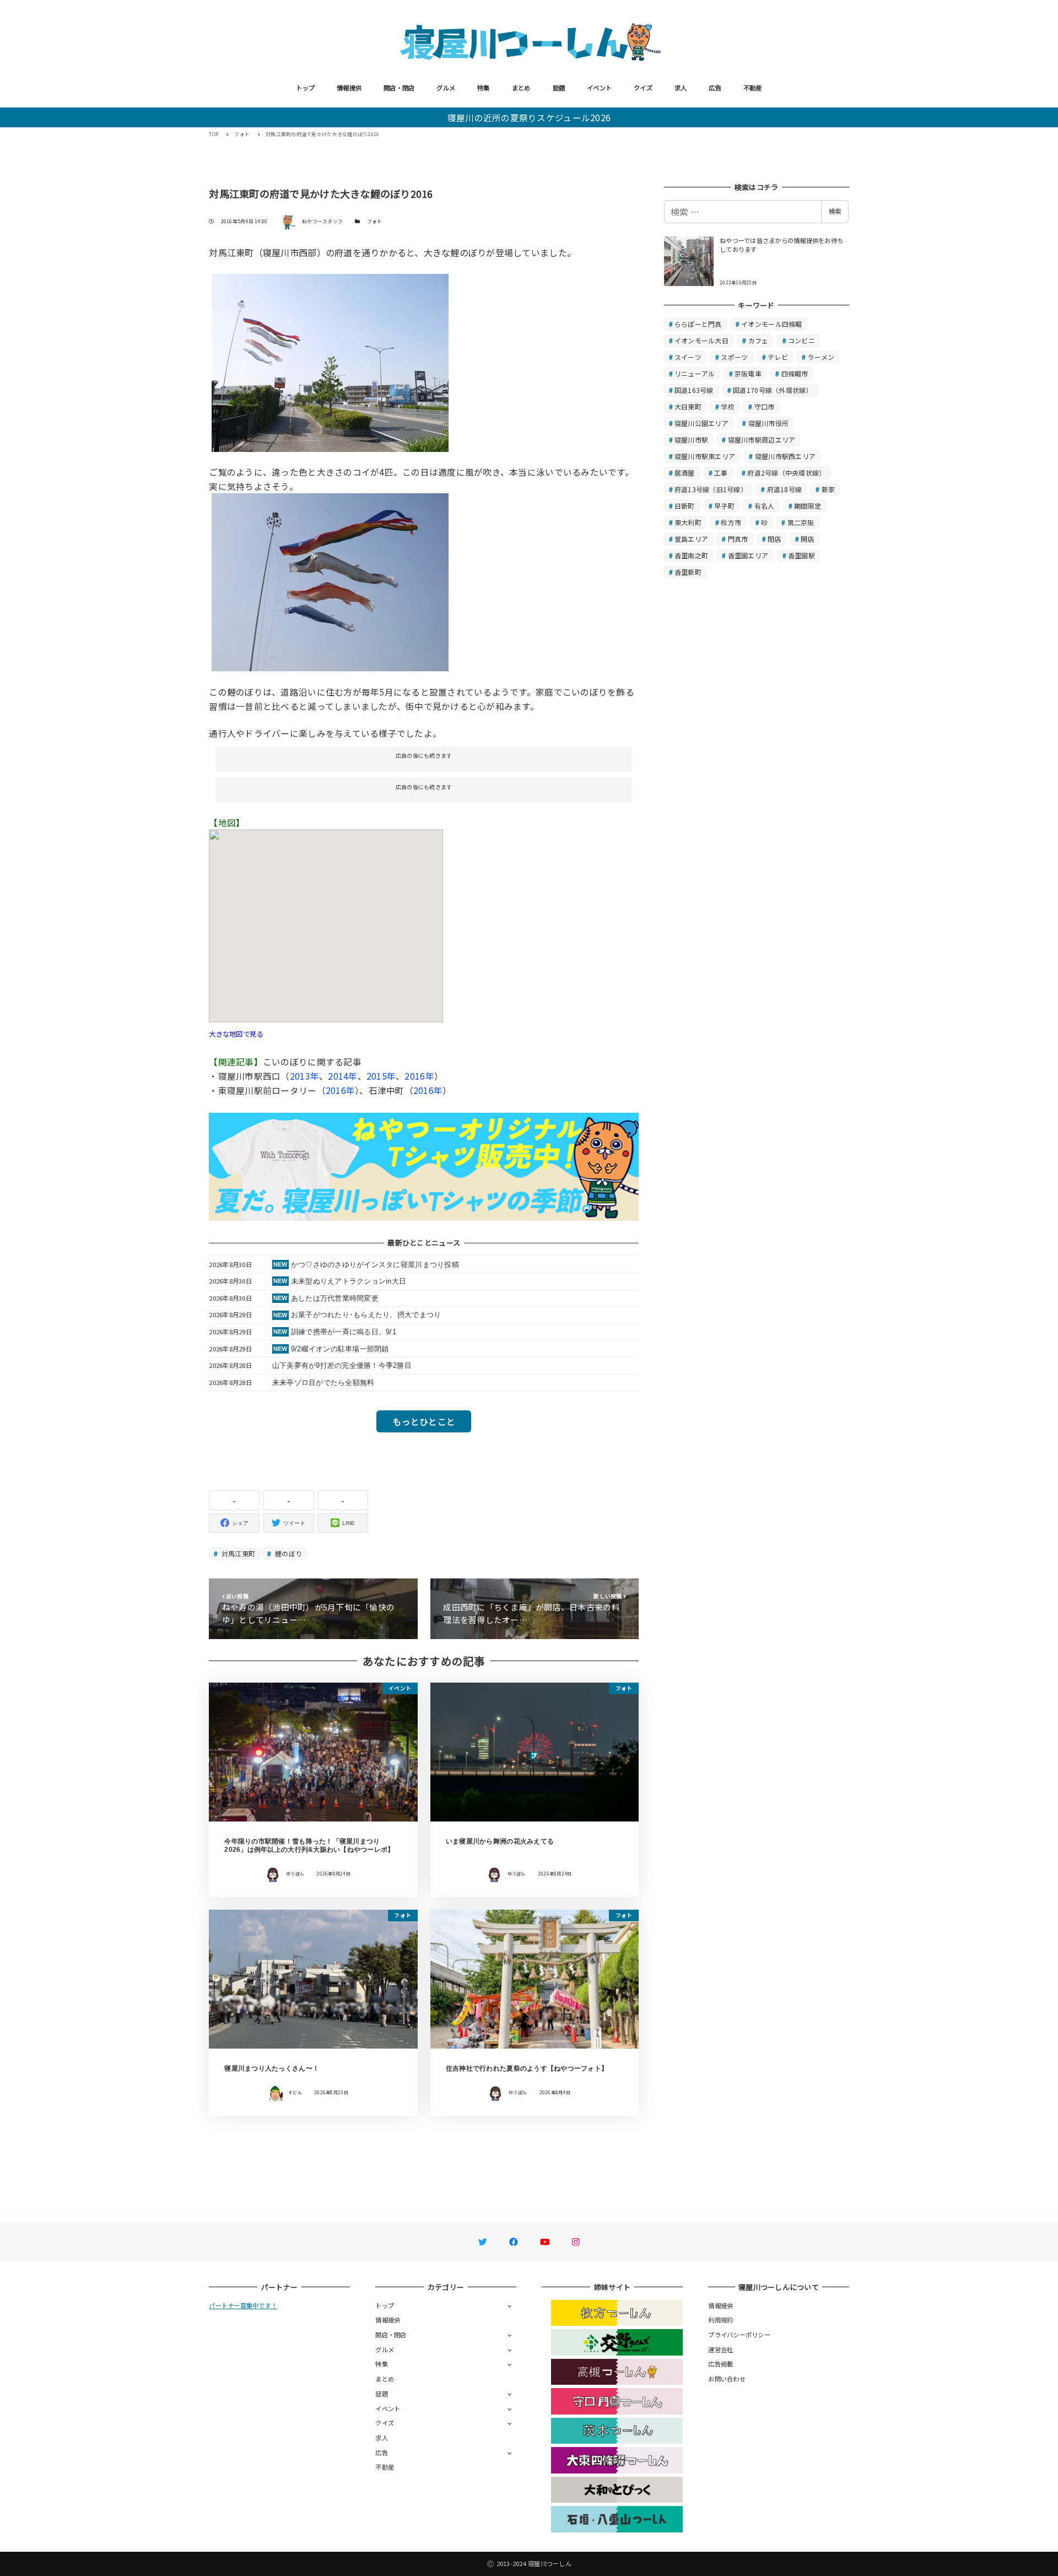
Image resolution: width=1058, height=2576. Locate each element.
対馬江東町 (238, 1553)
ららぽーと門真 (698, 324)
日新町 (685, 506)
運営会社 (720, 2349)
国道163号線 (694, 390)
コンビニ (801, 340)
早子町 (724, 506)
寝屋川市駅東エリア (705, 456)
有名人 (765, 506)
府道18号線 (785, 489)
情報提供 (349, 88)
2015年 (381, 1076)
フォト (375, 221)
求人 (681, 88)
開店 (808, 539)
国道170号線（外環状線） (773, 390)
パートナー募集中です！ (243, 2305)
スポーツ (734, 357)
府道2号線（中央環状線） (786, 473)
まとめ (521, 88)
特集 (484, 88)
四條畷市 (795, 373)
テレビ (778, 357)
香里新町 (688, 572)
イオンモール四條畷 (771, 324)
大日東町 (688, 406)
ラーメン (821, 357)
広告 (715, 88)
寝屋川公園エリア (701, 423)
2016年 (419, 1076)
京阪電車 (748, 373)
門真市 (738, 539)
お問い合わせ (727, 2379)
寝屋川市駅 (691, 440)
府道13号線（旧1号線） (711, 489)
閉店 (774, 539)
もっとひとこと (424, 1421)
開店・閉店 (399, 88)
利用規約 (720, 2320)
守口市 (765, 406)
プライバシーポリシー (739, 2335)
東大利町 (688, 522)
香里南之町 (691, 555)
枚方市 (731, 522)
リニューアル (695, 373)
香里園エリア (748, 555)
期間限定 (808, 506)
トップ (305, 88)
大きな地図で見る (236, 1034)
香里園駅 (801, 555)
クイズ (643, 88)
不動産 (753, 88)
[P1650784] (330, 362)
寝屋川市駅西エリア (785, 456)
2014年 (342, 1076)
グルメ (446, 88)
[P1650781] (330, 581)
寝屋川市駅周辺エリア (762, 440)
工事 (721, 473)
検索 (835, 211)
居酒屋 (685, 473)
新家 (828, 489)
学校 (728, 406)
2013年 (304, 1076)
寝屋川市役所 (769, 423)
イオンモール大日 (701, 340)
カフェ (759, 340)
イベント (599, 88)
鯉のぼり (288, 1553)
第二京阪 (801, 522)
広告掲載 (720, 2364)
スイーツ (688, 357)
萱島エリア (691, 539)
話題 (559, 88)
